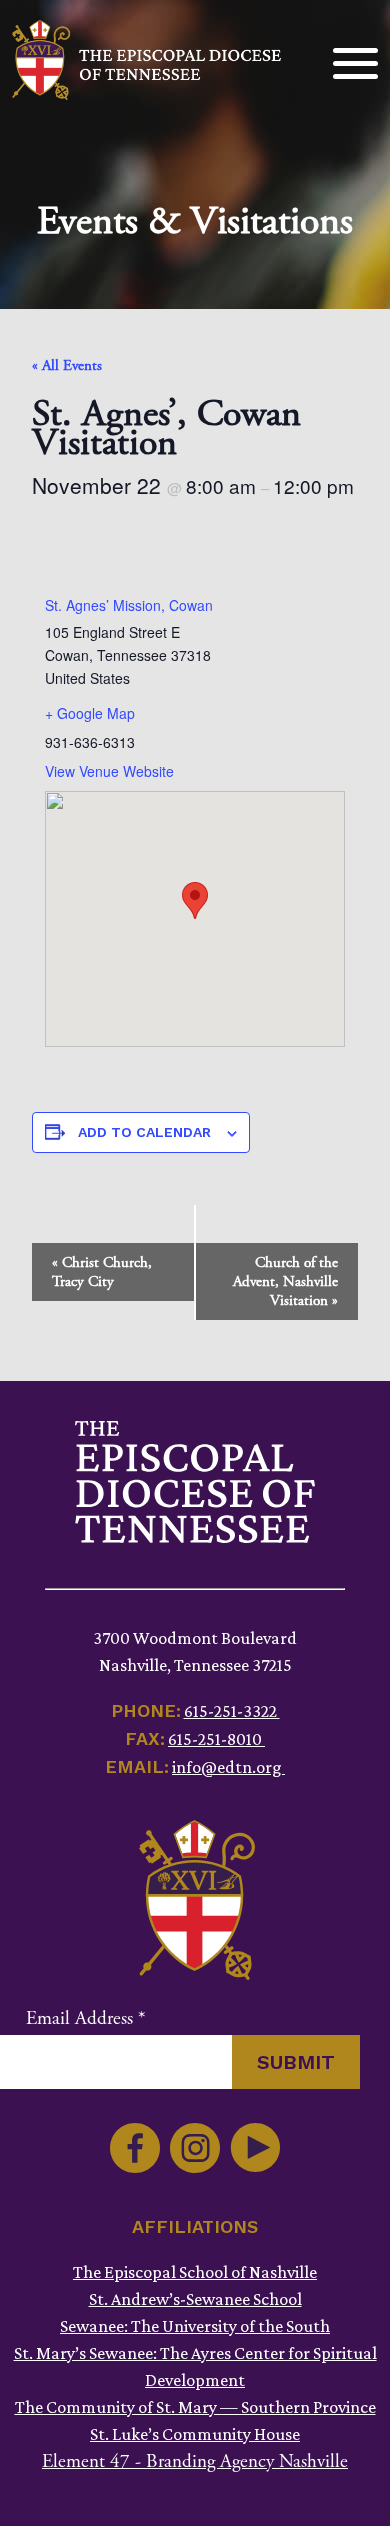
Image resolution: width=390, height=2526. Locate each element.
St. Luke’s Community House (195, 2434)
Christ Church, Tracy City (102, 1272)
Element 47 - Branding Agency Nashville (195, 2462)
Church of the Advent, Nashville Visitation (285, 1281)
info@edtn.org (228, 1767)
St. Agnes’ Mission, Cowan (129, 605)
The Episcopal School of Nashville (195, 2272)
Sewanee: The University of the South (195, 2326)
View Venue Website (109, 771)
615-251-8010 (216, 1739)
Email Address (85, 2019)
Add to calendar (144, 1132)
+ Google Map (90, 713)
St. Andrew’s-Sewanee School (195, 2299)
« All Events (67, 365)
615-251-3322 (232, 1711)
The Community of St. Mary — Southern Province (195, 2407)
